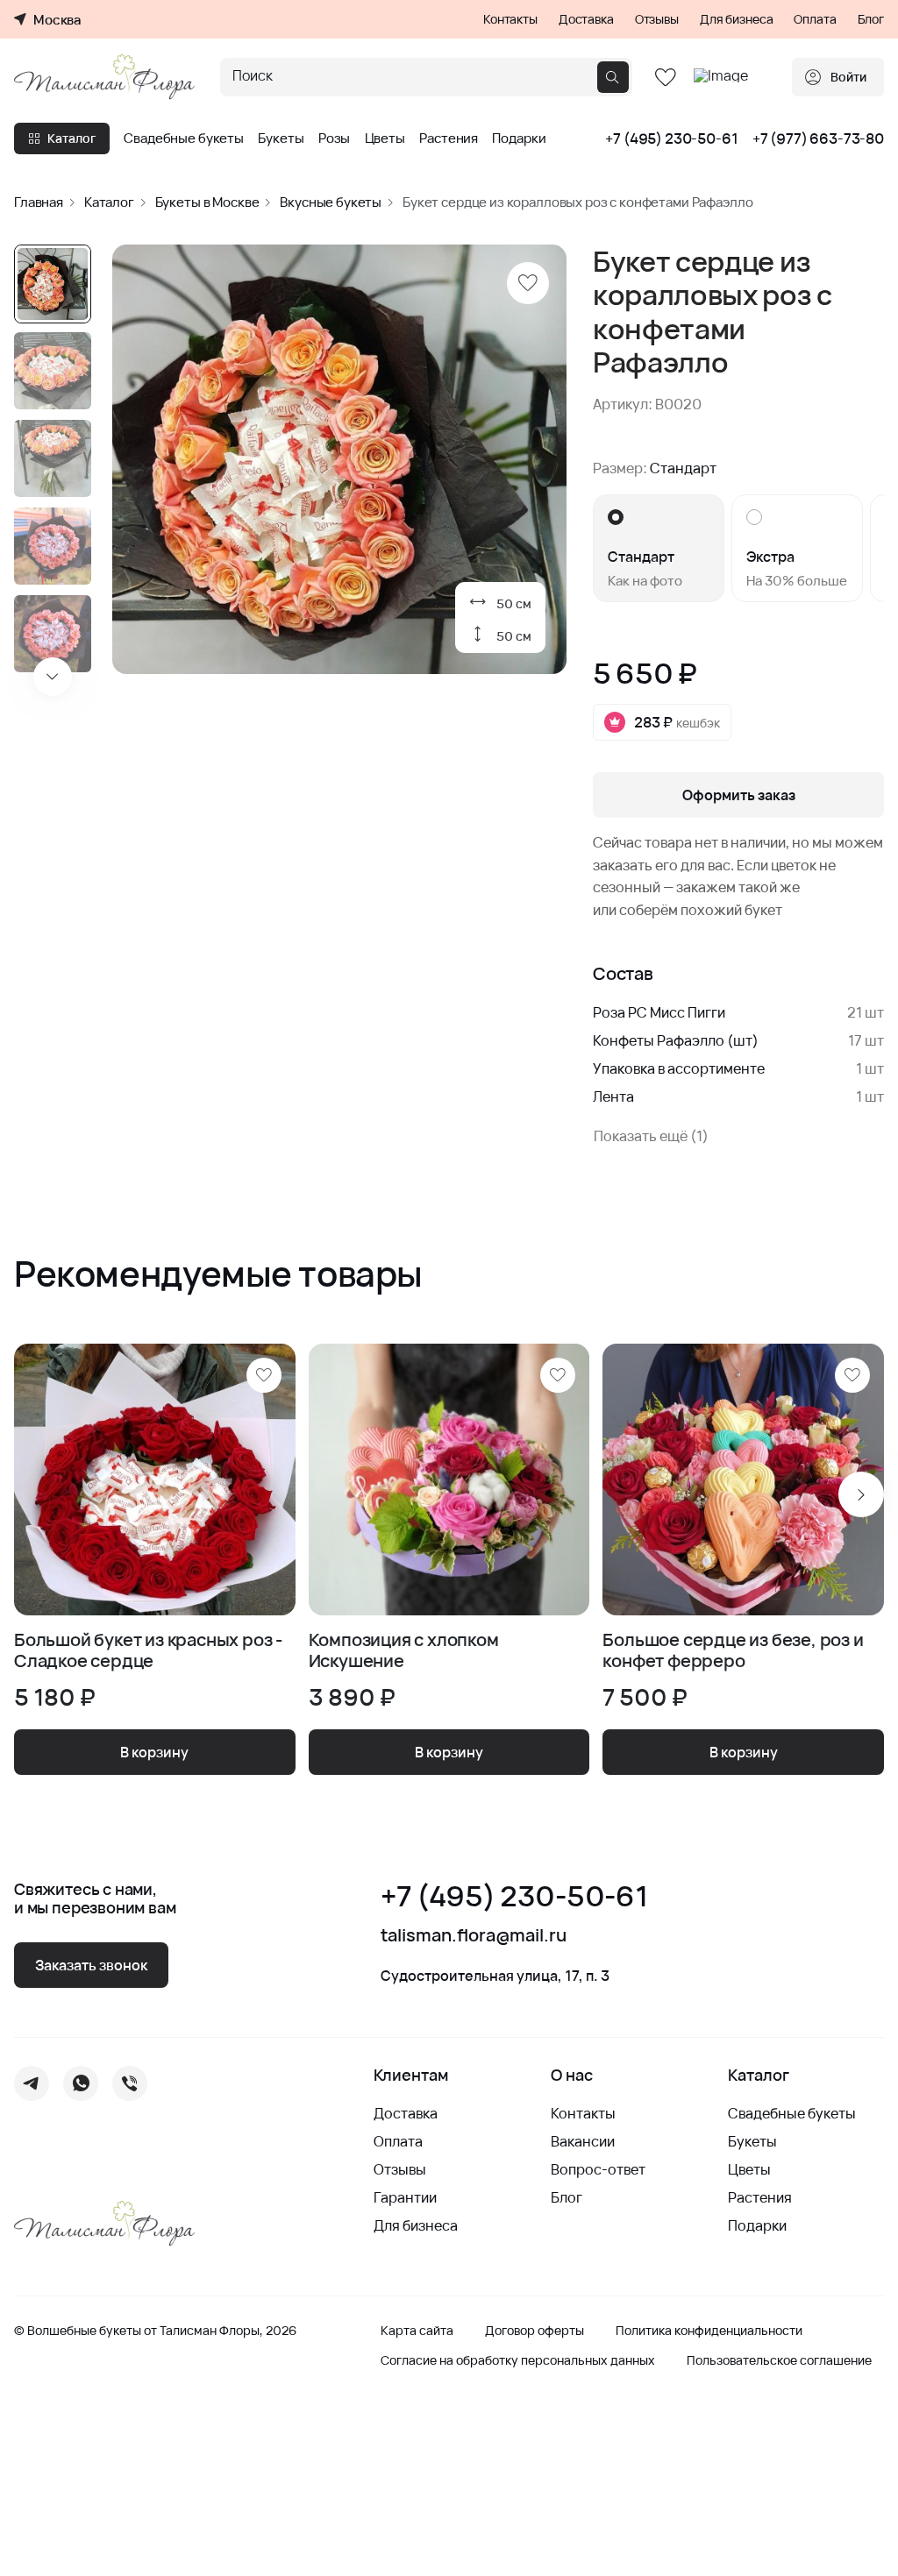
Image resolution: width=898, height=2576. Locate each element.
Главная (39, 202)
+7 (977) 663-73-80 (818, 138)
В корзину (154, 1752)
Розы (334, 138)
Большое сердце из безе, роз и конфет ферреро (733, 1650)
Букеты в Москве (207, 202)
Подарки (519, 138)
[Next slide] (53, 677)
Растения (449, 138)
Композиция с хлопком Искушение (404, 1650)
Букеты (281, 138)
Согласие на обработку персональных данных (518, 2360)
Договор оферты (535, 2331)
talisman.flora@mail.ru (474, 1935)
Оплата (815, 19)
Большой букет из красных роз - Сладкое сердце (148, 1650)
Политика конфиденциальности (709, 2331)
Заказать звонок (91, 1965)
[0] (666, 78)
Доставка (586, 19)
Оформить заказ (739, 795)
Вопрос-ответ (598, 2169)
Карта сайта (417, 2331)
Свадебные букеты (184, 138)
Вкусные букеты (331, 202)
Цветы (385, 138)
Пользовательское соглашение (779, 2360)
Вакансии (583, 2141)
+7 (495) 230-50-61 (671, 138)
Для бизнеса (736, 19)
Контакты (510, 19)
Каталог (71, 138)
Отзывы (657, 19)
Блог (871, 19)
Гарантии (405, 2197)
